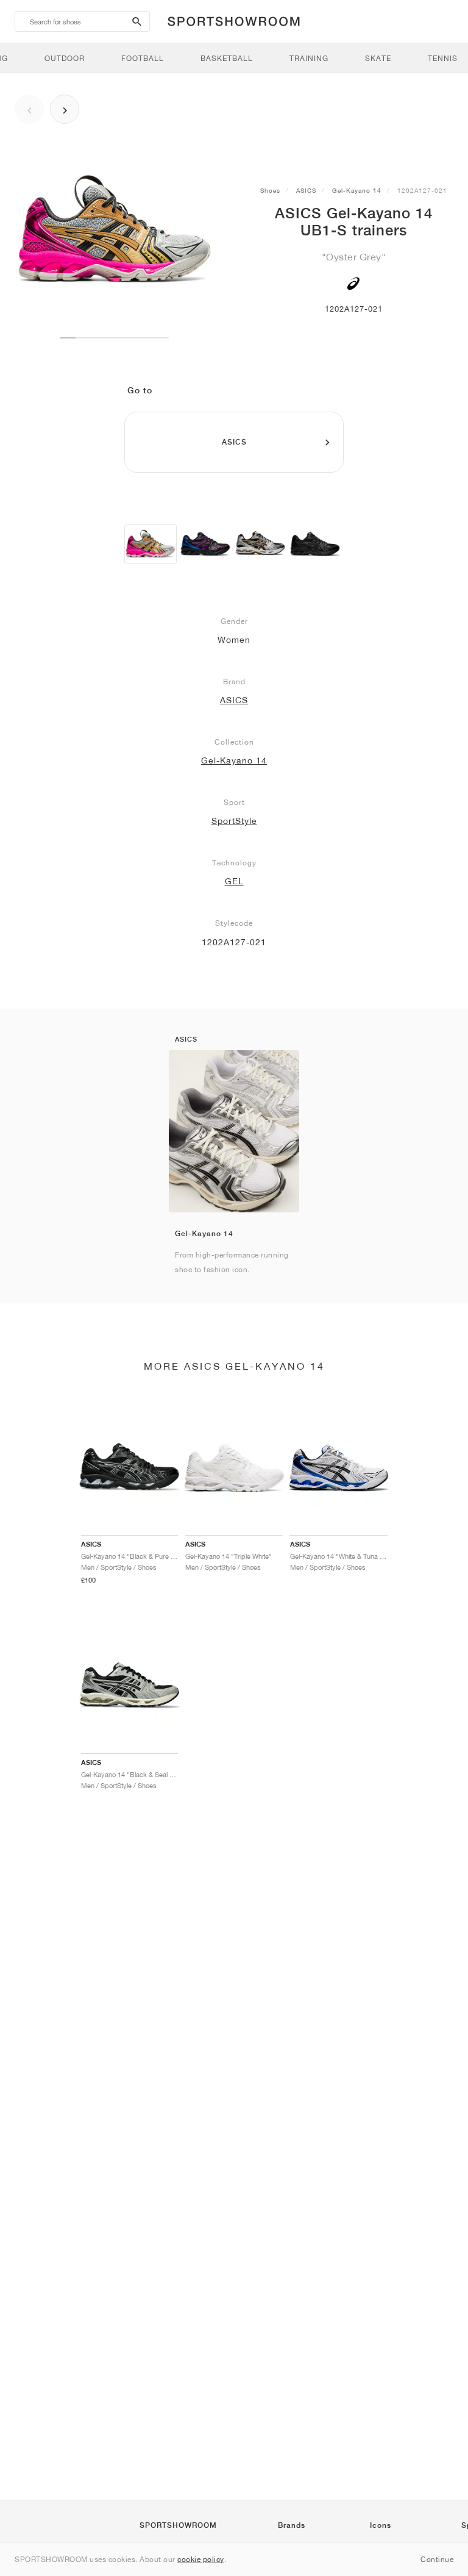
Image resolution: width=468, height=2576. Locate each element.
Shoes (270, 190)
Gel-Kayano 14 (357, 190)
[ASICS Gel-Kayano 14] (205, 544)
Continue (437, 2559)
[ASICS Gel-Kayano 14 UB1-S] (151, 544)
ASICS (306, 190)
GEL (234, 881)
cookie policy (201, 2559)
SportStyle (234, 821)
